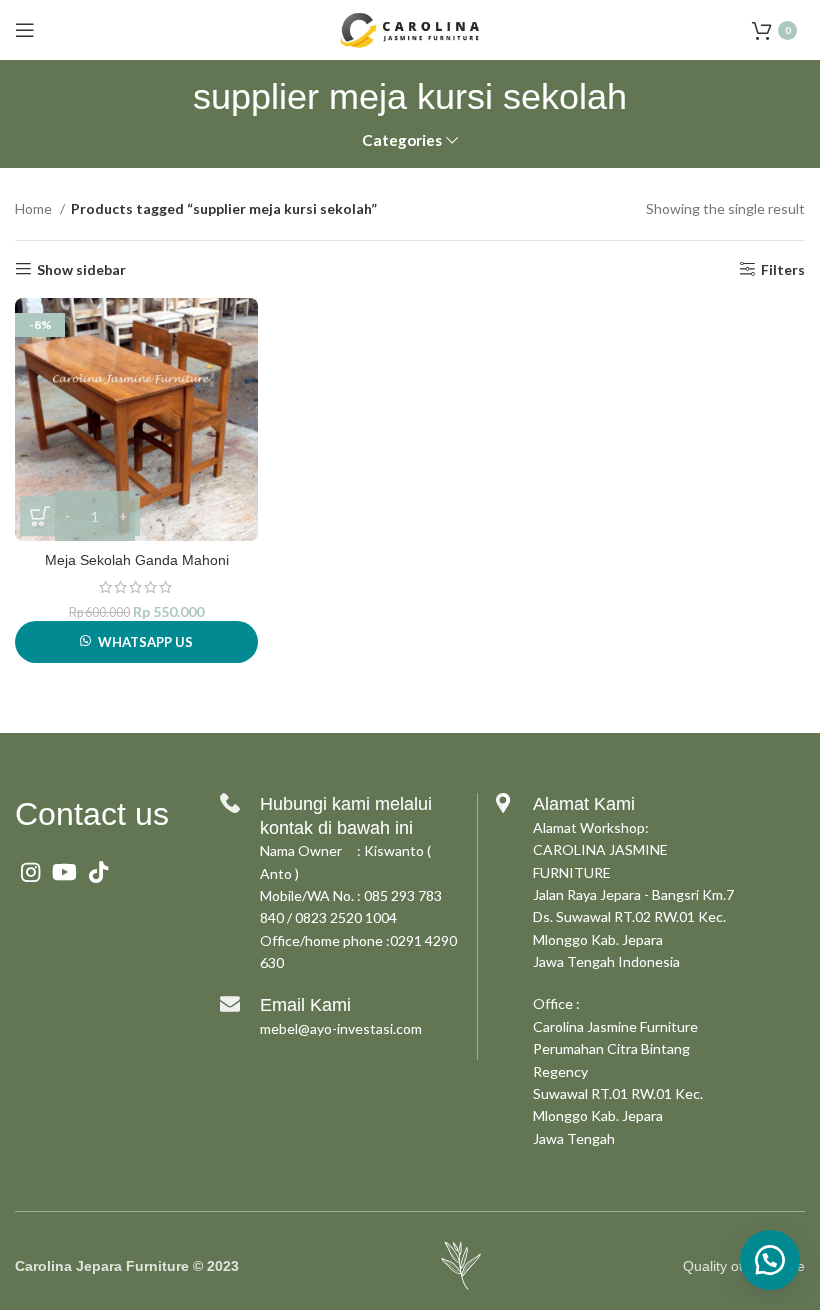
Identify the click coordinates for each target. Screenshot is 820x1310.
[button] (770, 1260)
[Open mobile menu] (25, 30)
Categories (402, 140)
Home (35, 208)
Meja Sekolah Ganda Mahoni (137, 560)
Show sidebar (81, 269)
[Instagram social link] (30, 872)
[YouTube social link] (64, 872)
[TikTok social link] (98, 872)
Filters (783, 269)
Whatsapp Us (145, 642)
